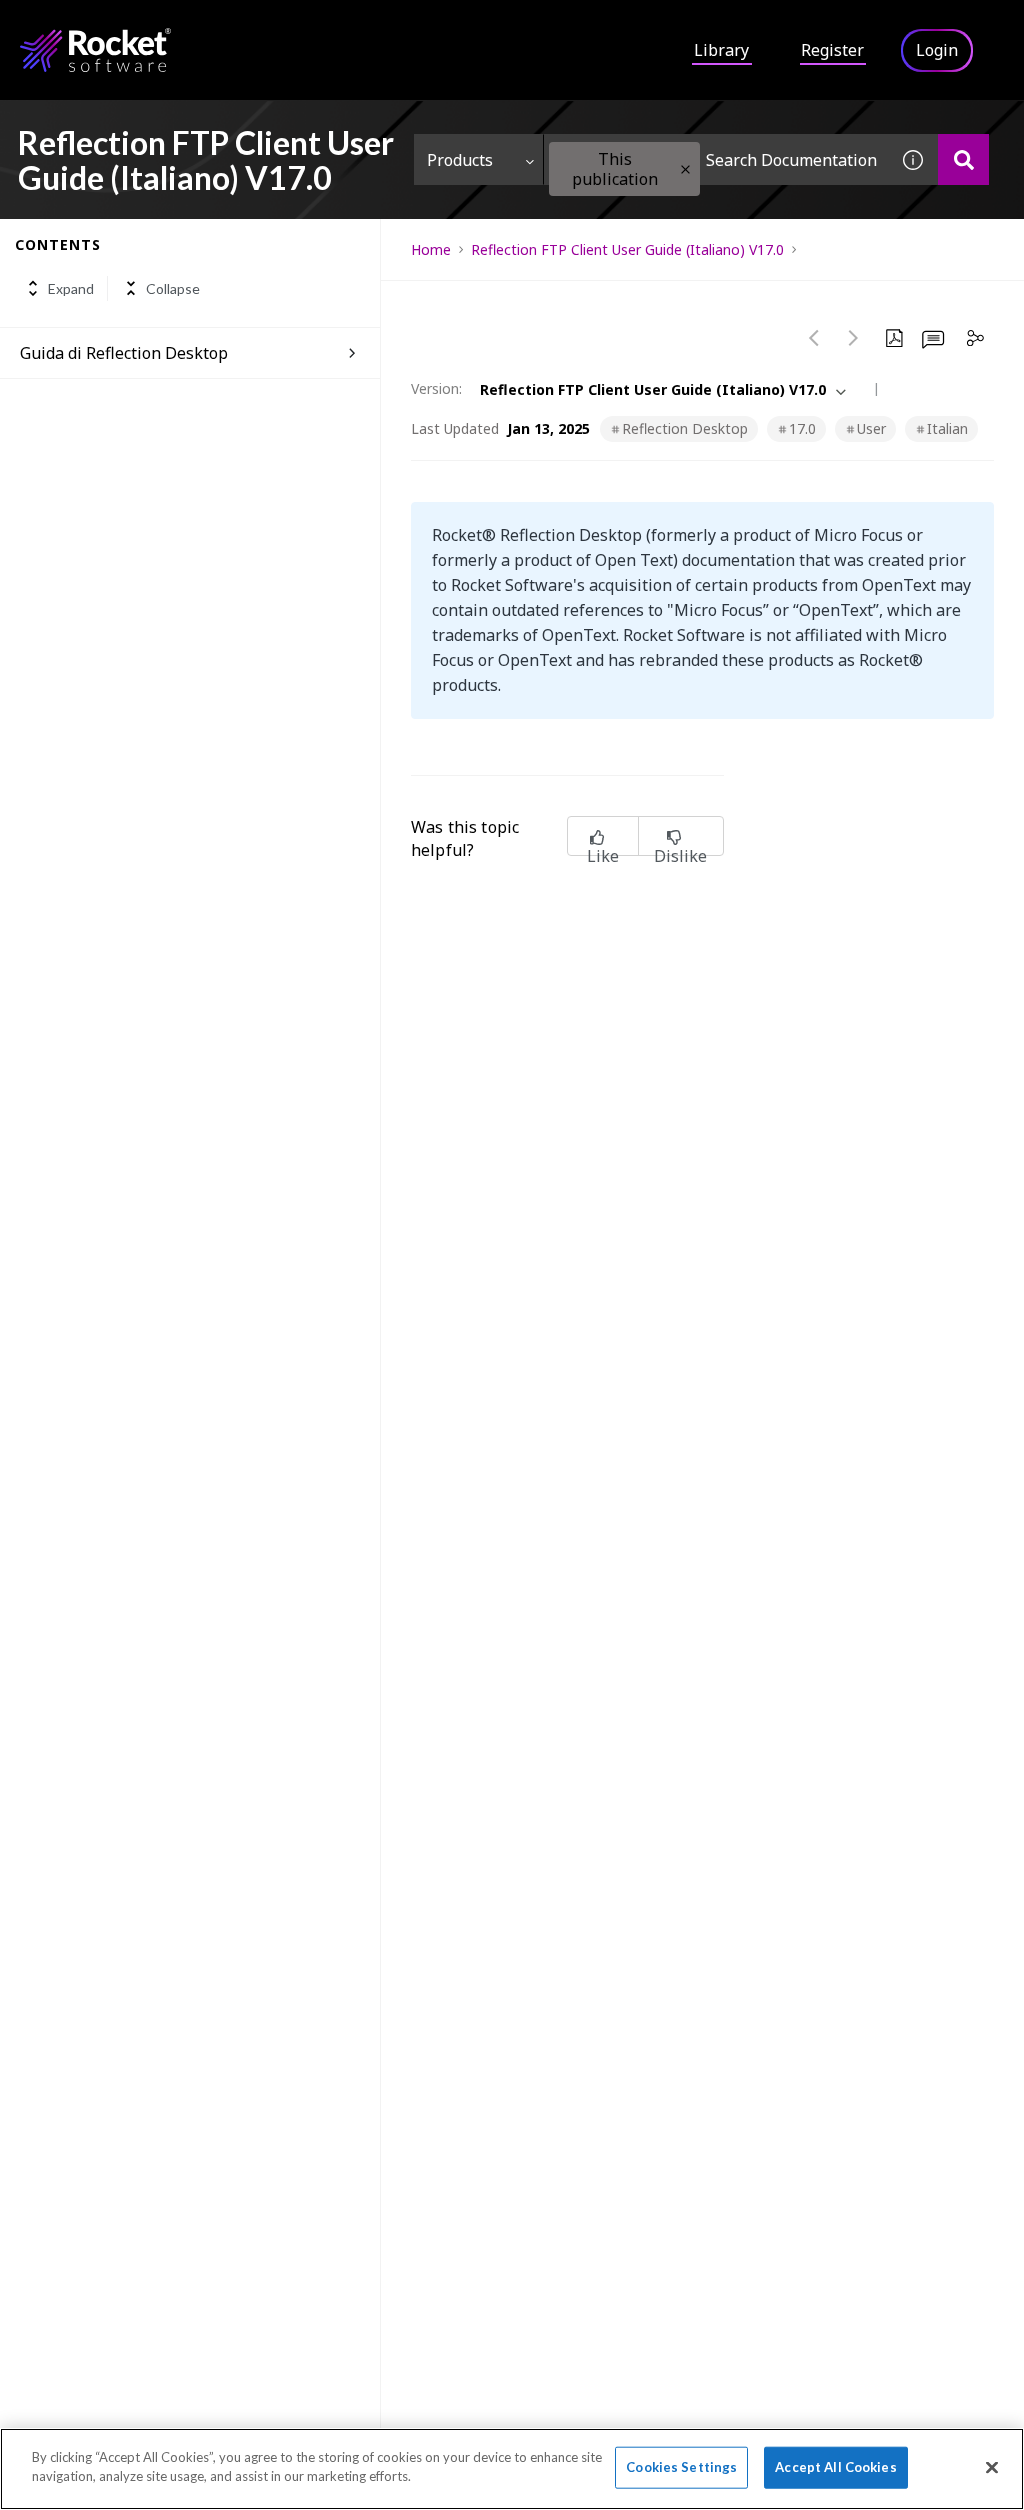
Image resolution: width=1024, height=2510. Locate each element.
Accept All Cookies (835, 2467)
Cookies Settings (681, 2467)
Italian (947, 428)
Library (721, 50)
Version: (436, 388)
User (871, 428)
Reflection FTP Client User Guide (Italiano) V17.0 (627, 249)
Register (832, 50)
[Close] (992, 2467)
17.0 (802, 428)
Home (431, 249)
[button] (685, 169)
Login (937, 50)
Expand (71, 288)
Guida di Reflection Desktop (124, 353)
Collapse (173, 288)
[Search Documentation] (963, 159)
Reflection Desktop (685, 428)
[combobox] (716, 159)
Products (460, 160)
